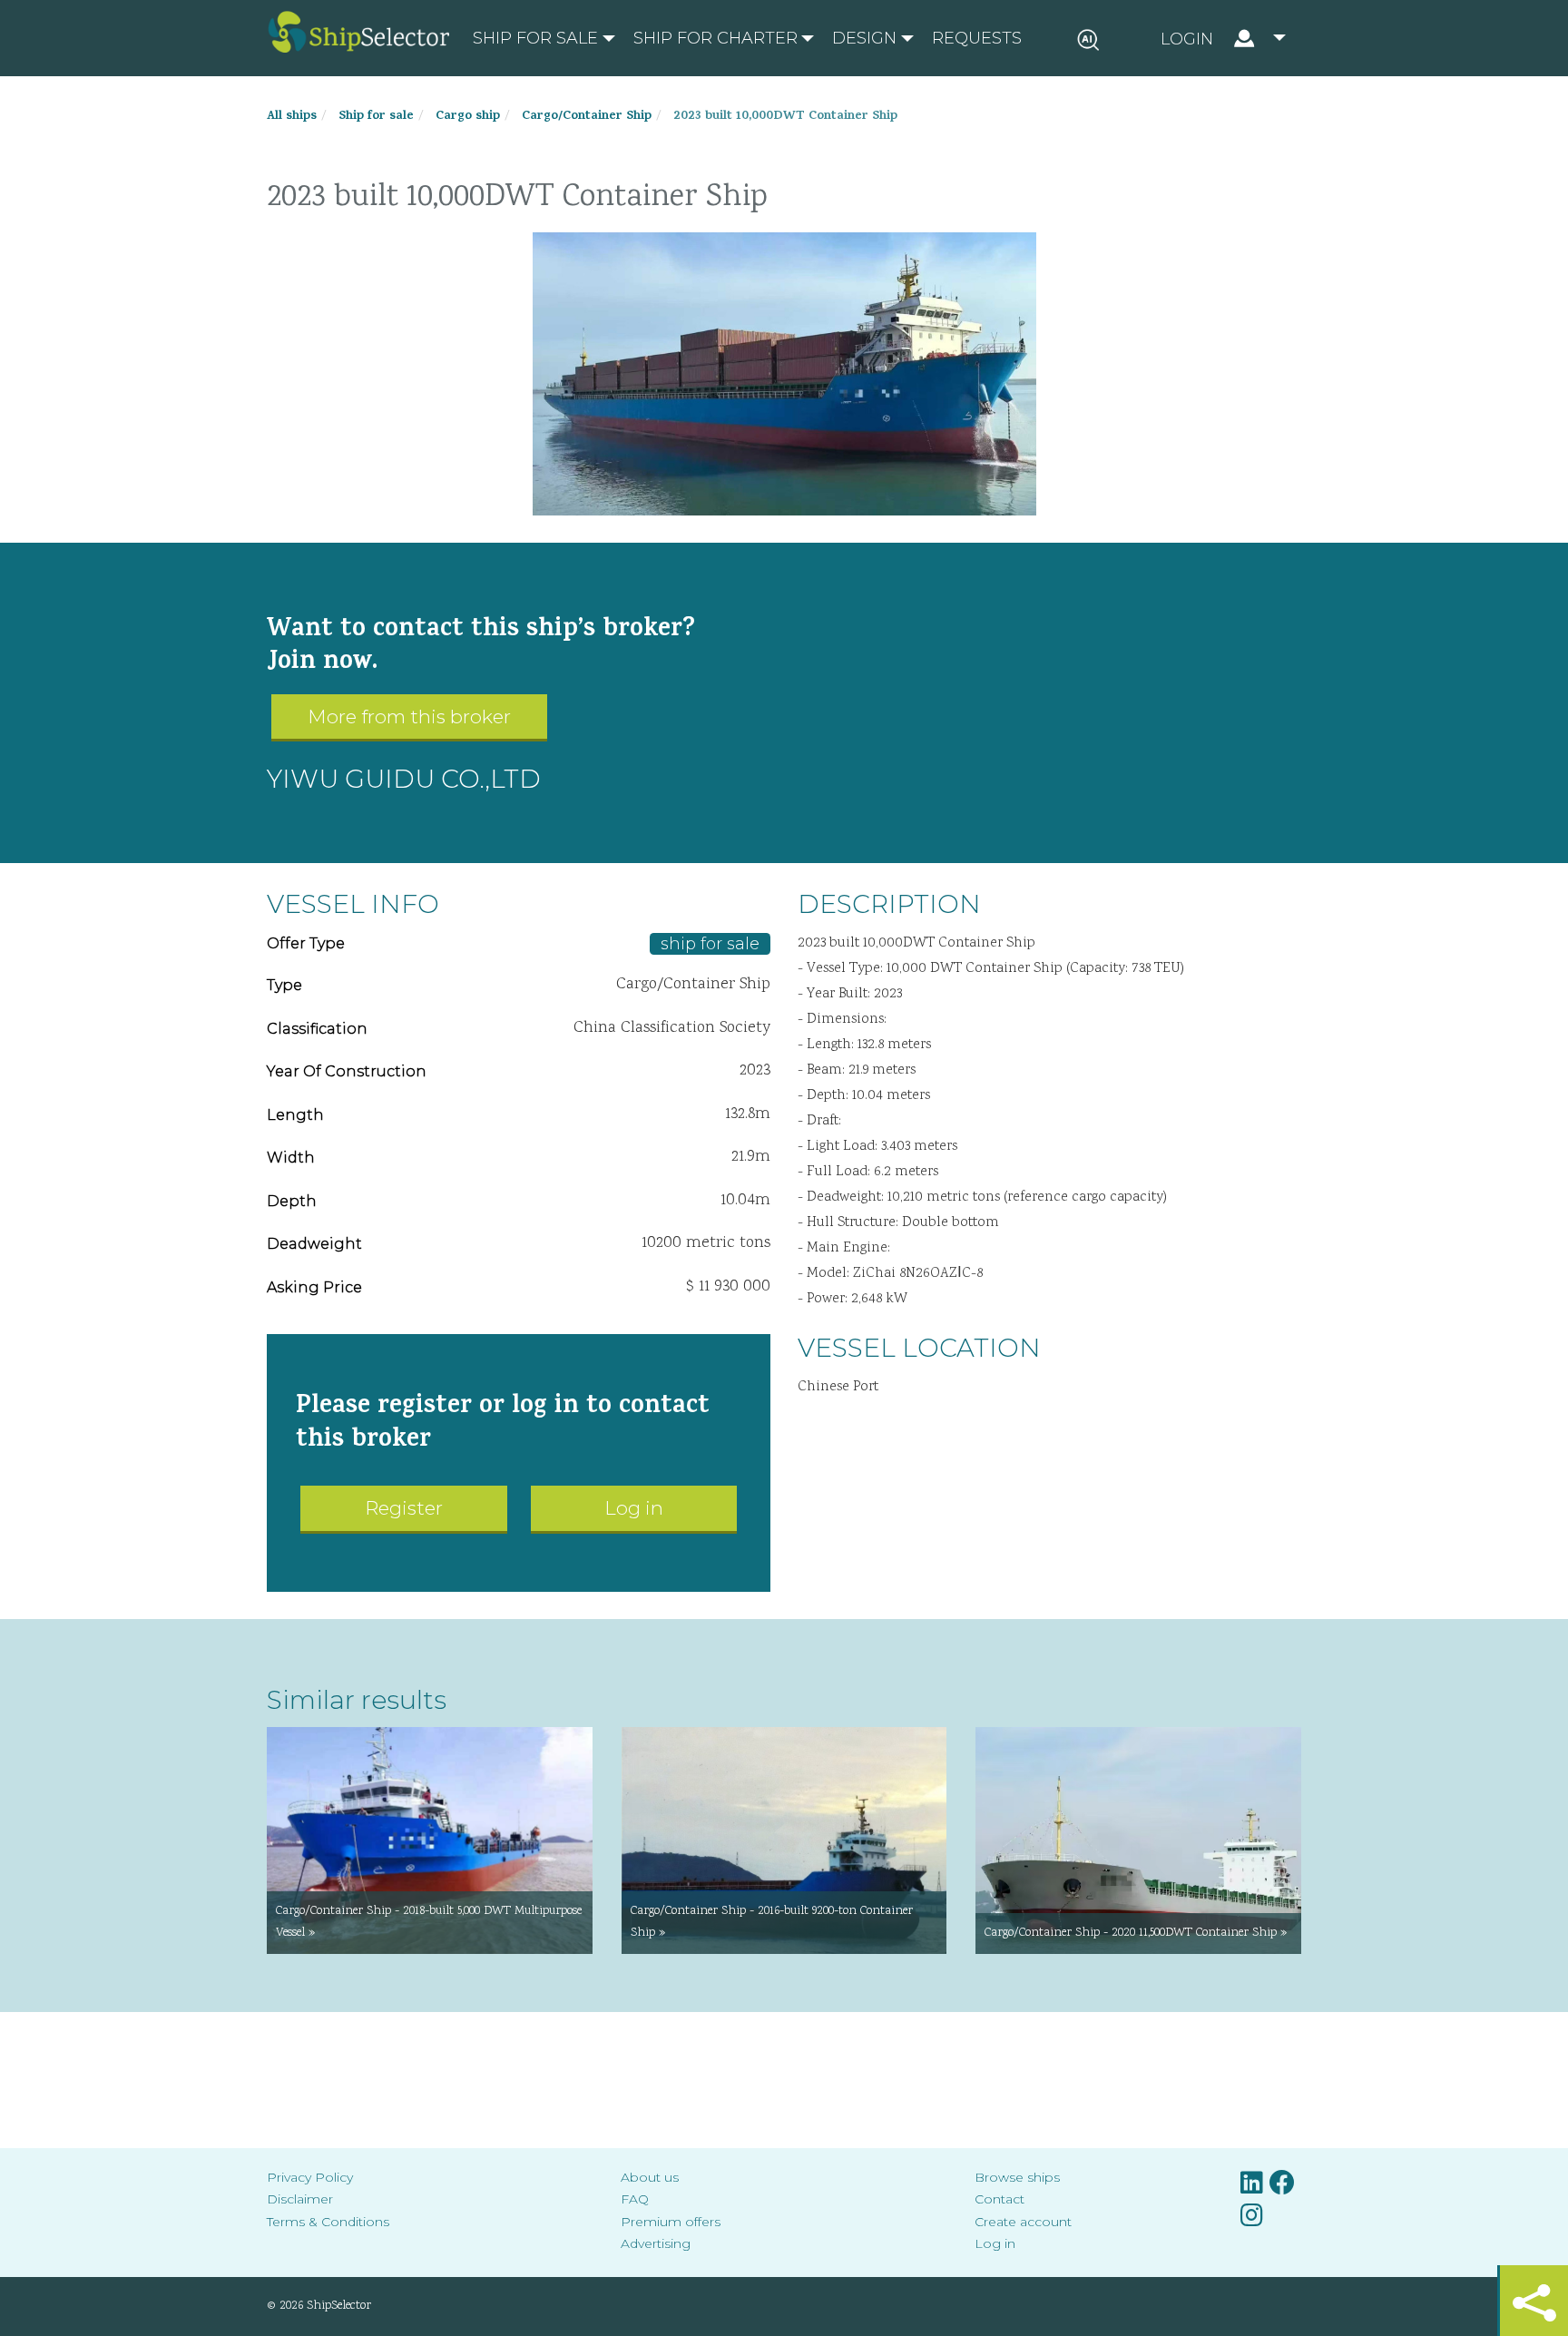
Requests (977, 38)
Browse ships (1017, 2177)
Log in (634, 1508)
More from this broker (409, 717)
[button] (1223, 38)
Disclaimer (300, 2199)
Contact (1000, 2199)
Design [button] (864, 38)
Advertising (656, 2243)
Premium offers (671, 2222)
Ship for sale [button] (535, 38)
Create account (1023, 2222)
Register (404, 1508)
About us (650, 2177)
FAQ (635, 2199)
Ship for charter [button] (715, 38)
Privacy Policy (310, 2177)
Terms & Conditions (328, 2222)
